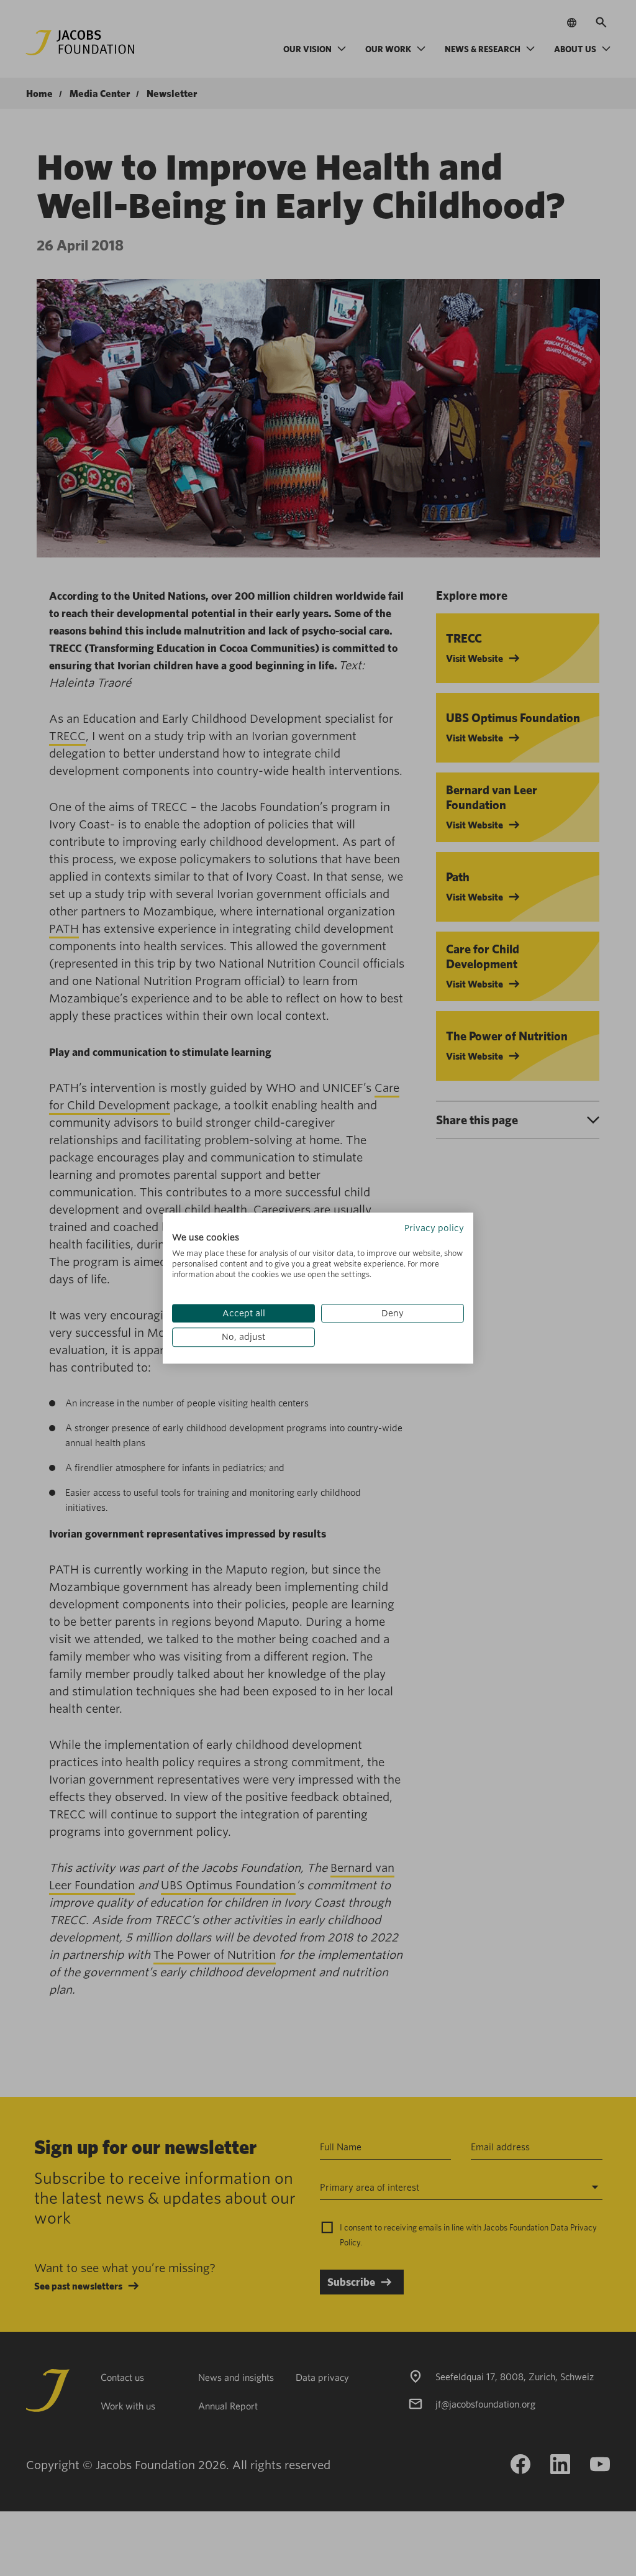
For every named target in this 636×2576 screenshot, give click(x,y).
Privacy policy (434, 1228)
